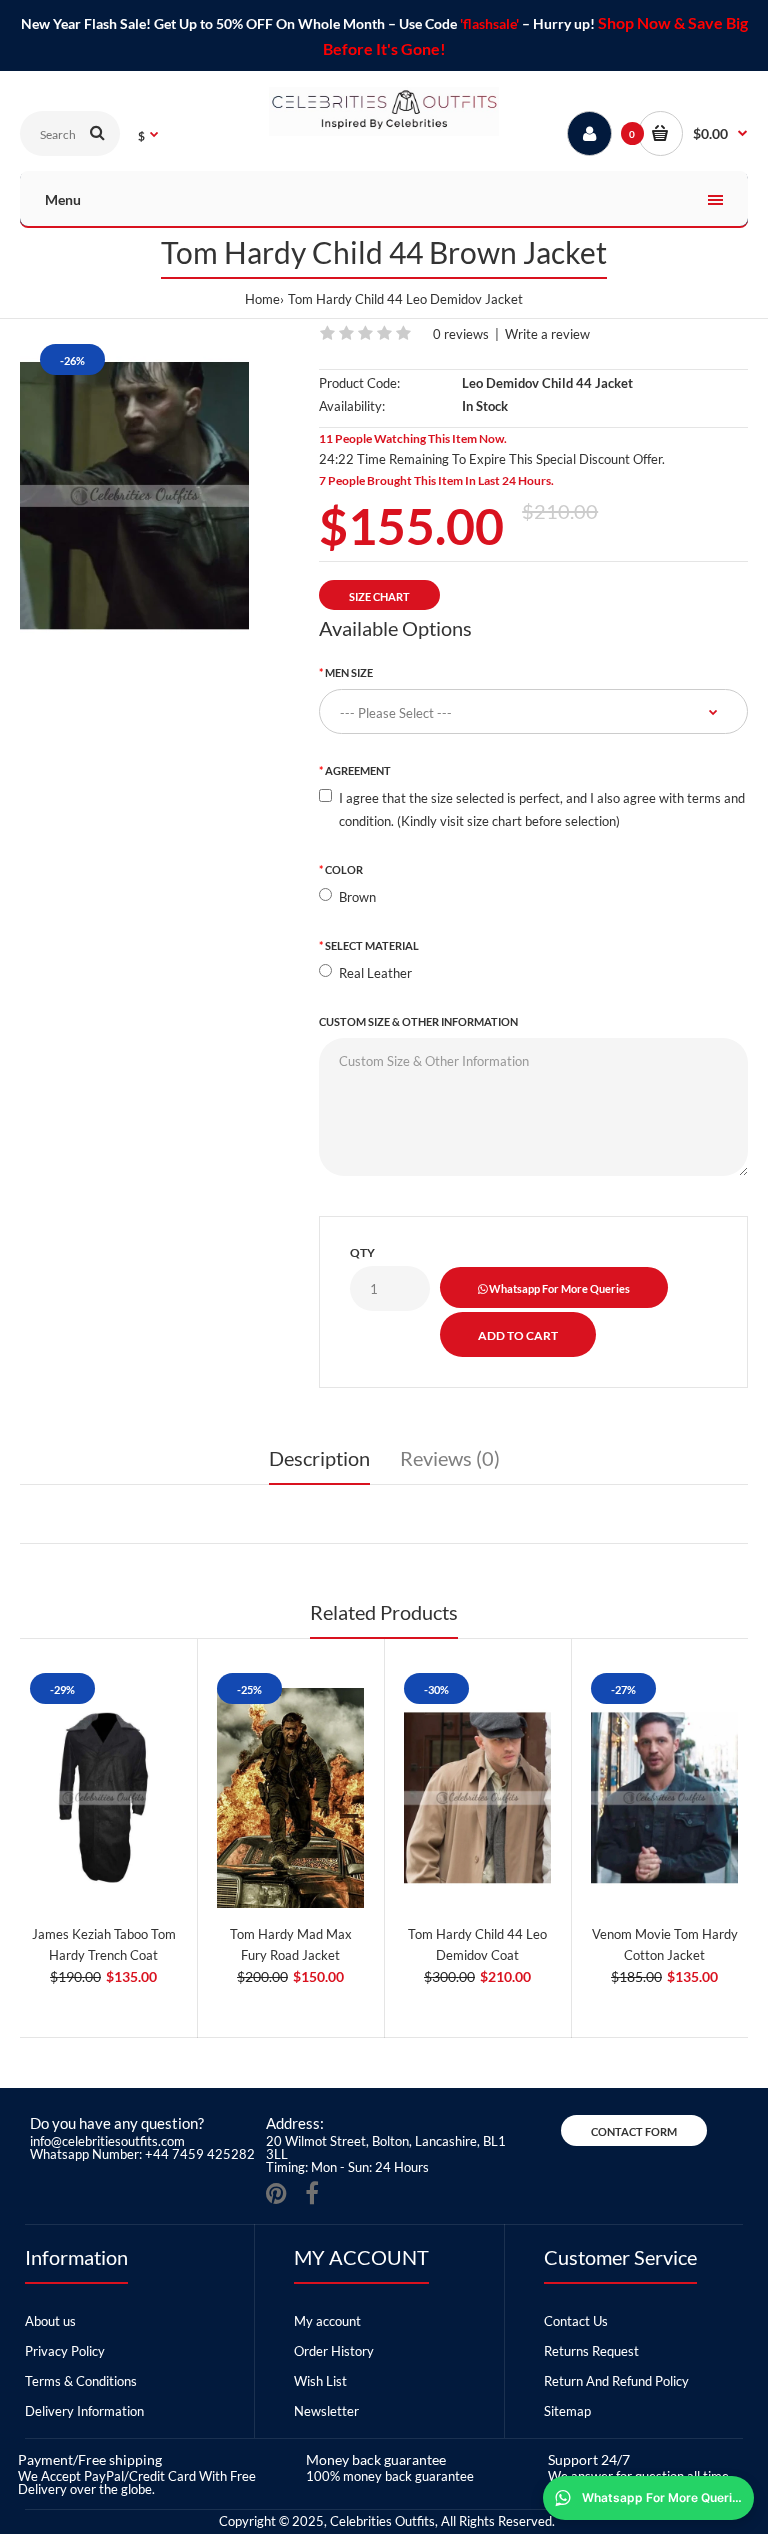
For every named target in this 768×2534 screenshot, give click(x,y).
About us (50, 2321)
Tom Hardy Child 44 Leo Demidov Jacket (405, 299)
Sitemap (567, 2411)
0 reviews (461, 334)
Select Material (372, 945)
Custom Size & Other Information (418, 1021)
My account (327, 2321)
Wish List (320, 2381)
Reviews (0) (450, 1458)
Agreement (358, 770)
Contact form (634, 2131)
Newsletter (326, 2411)
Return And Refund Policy (616, 2381)
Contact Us (576, 2321)
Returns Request (591, 2351)
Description (319, 1458)
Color (344, 869)
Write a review (547, 334)
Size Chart (379, 596)
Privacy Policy (65, 2351)
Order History (334, 2351)
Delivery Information (84, 2411)
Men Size (349, 672)
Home (262, 299)
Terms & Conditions (81, 2381)
